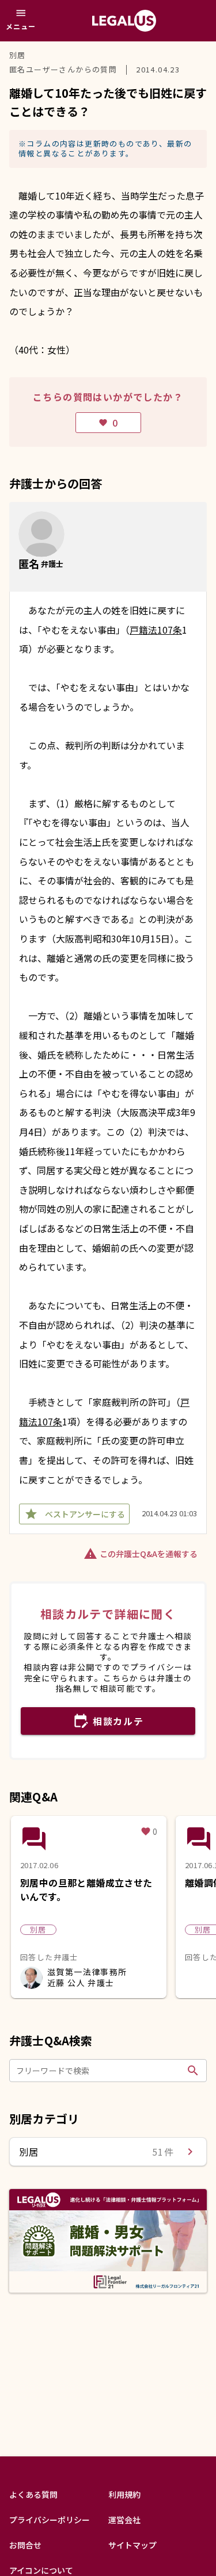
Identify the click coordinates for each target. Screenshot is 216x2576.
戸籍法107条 (156, 630)
